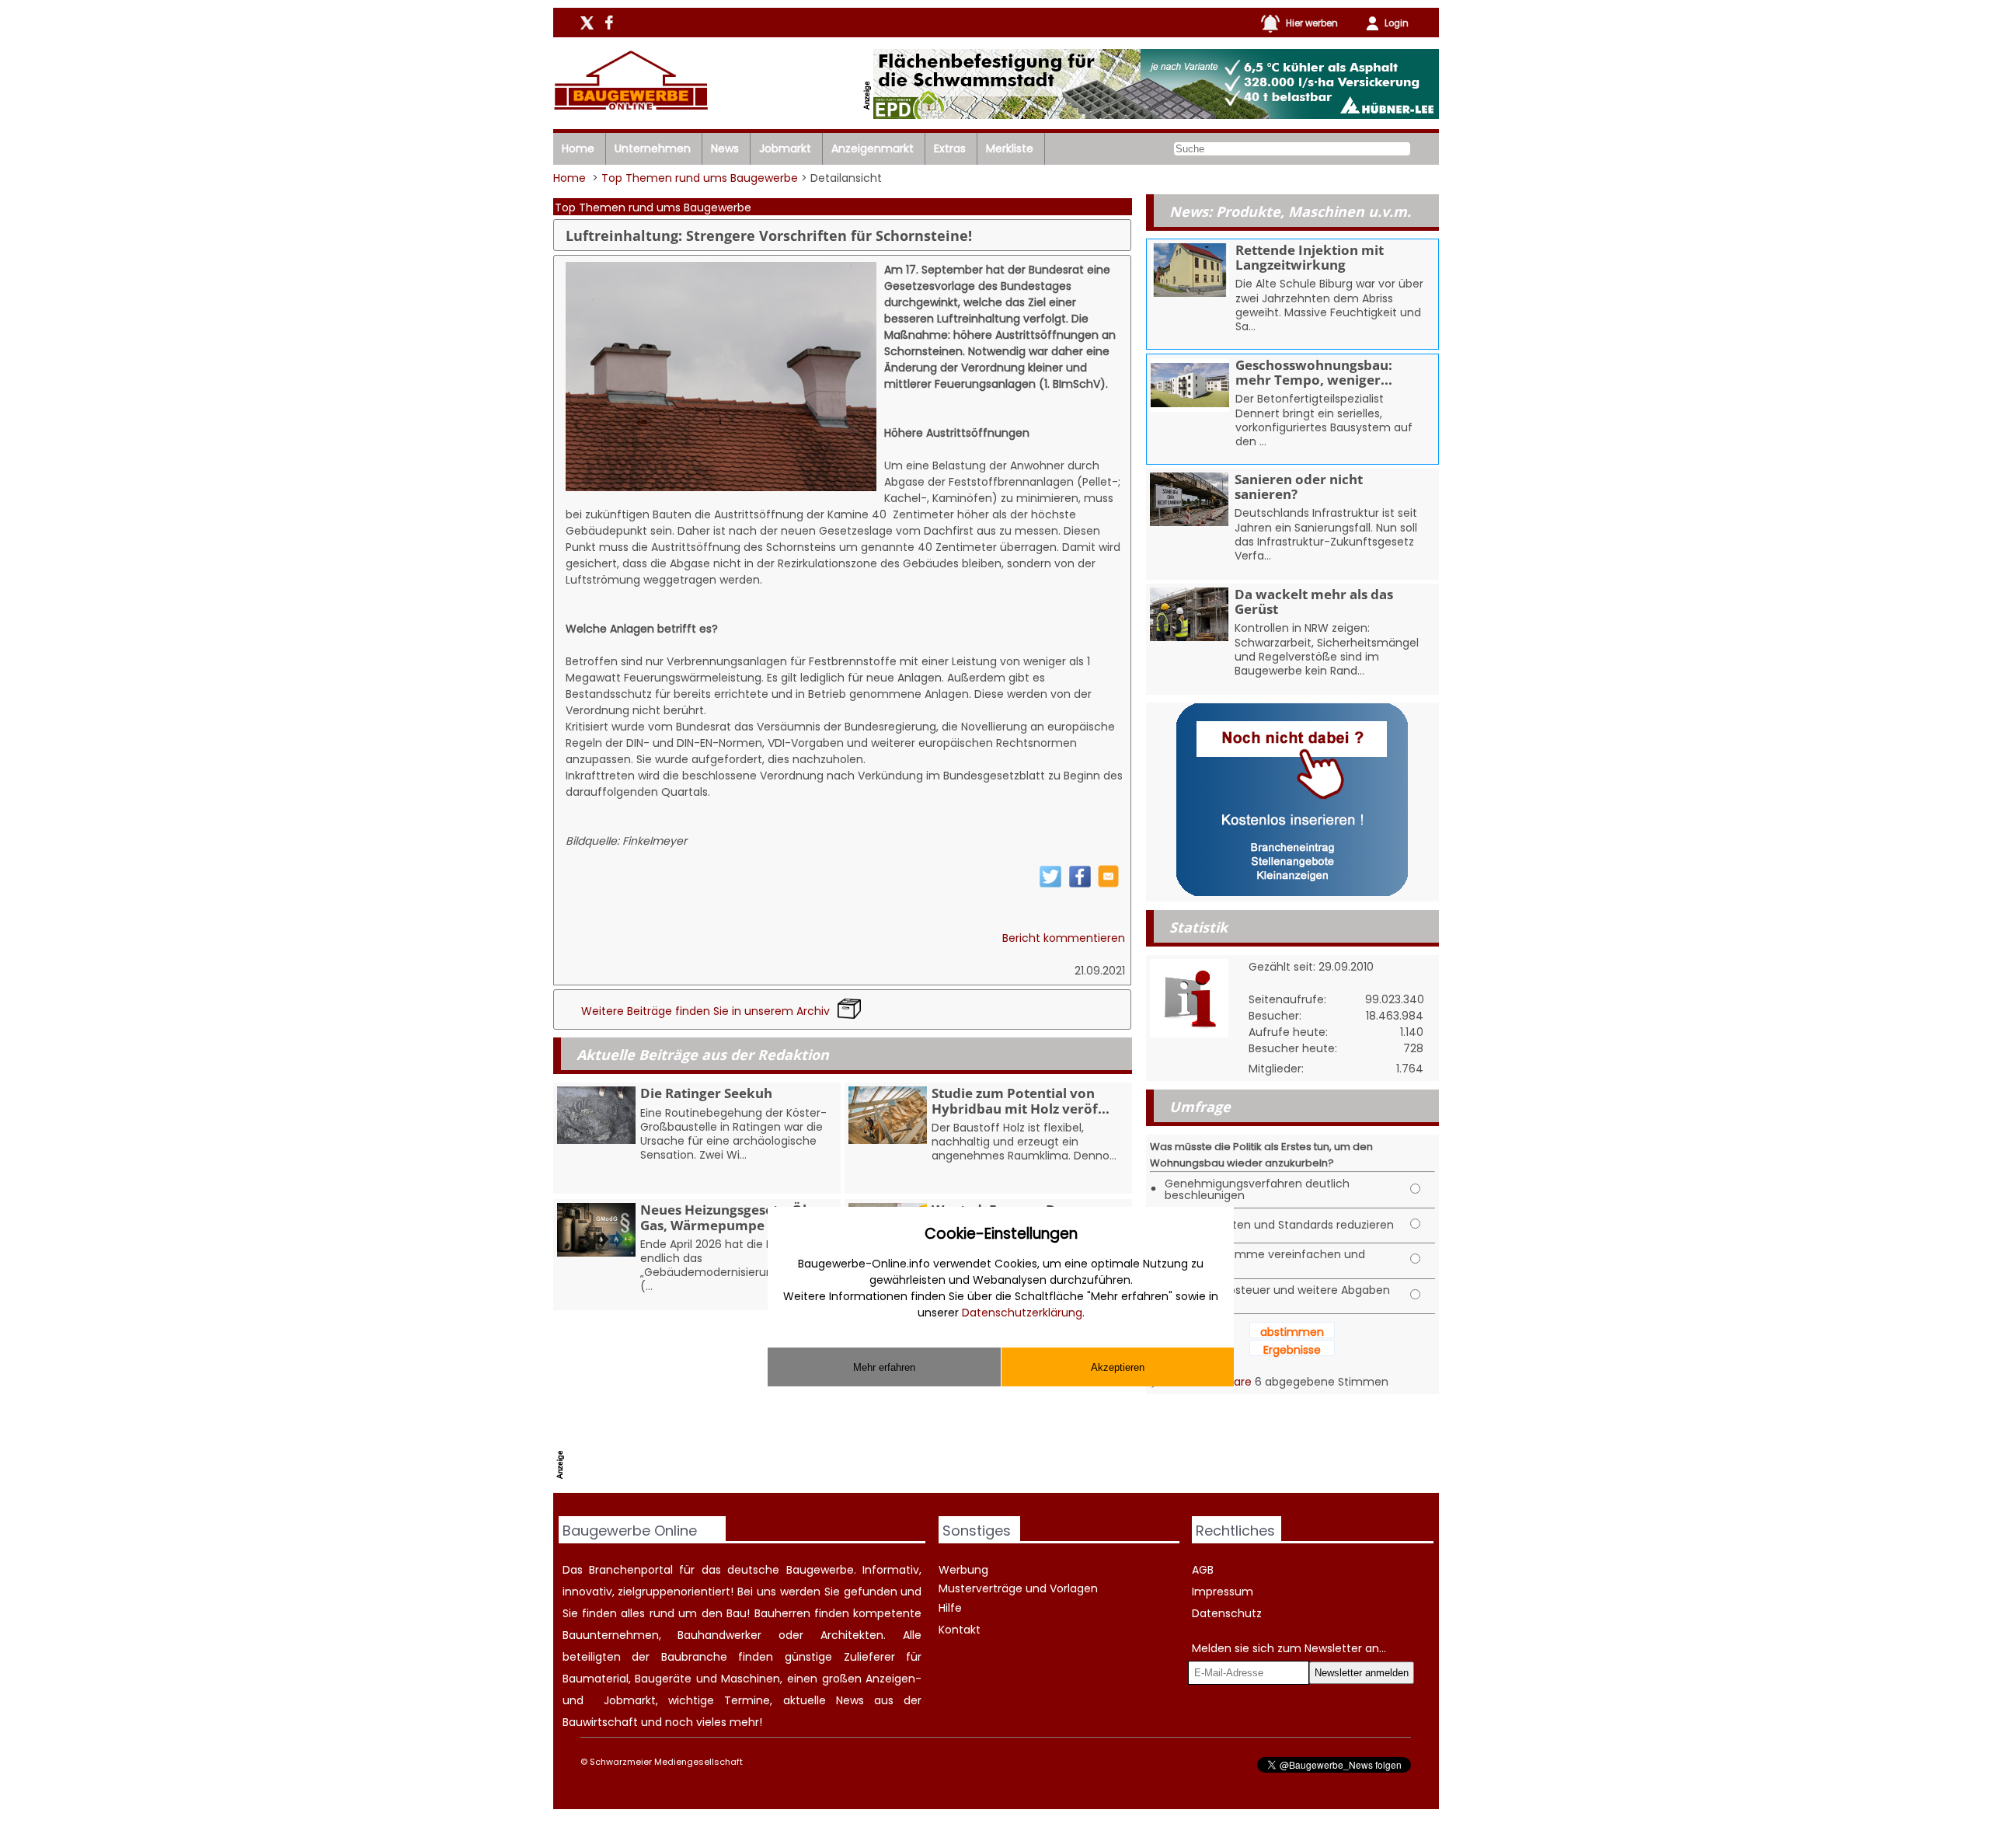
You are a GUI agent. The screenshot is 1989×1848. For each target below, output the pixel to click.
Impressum (1223, 1592)
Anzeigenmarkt (873, 148)
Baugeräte (663, 1679)
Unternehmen (653, 148)
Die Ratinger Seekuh (706, 1093)
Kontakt (960, 1630)
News (725, 148)
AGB (1203, 1570)
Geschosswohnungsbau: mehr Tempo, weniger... (1314, 372)
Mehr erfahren (884, 1367)
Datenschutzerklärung (1022, 1313)
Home (578, 148)
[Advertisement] (852, 1453)
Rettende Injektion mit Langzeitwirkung (1310, 257)
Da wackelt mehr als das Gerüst (1314, 601)
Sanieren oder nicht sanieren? (1299, 486)
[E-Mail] (1108, 884)
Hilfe (950, 1608)
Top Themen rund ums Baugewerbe (700, 178)
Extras (950, 148)
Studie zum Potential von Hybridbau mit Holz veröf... (1021, 1100)
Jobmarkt (785, 148)
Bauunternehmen (611, 1635)
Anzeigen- (893, 1679)
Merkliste (1010, 148)
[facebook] (1080, 884)
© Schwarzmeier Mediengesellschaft (662, 1762)
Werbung (963, 1570)
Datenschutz (1227, 1613)
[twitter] (1050, 884)
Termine (747, 1700)
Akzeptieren (1118, 1367)
